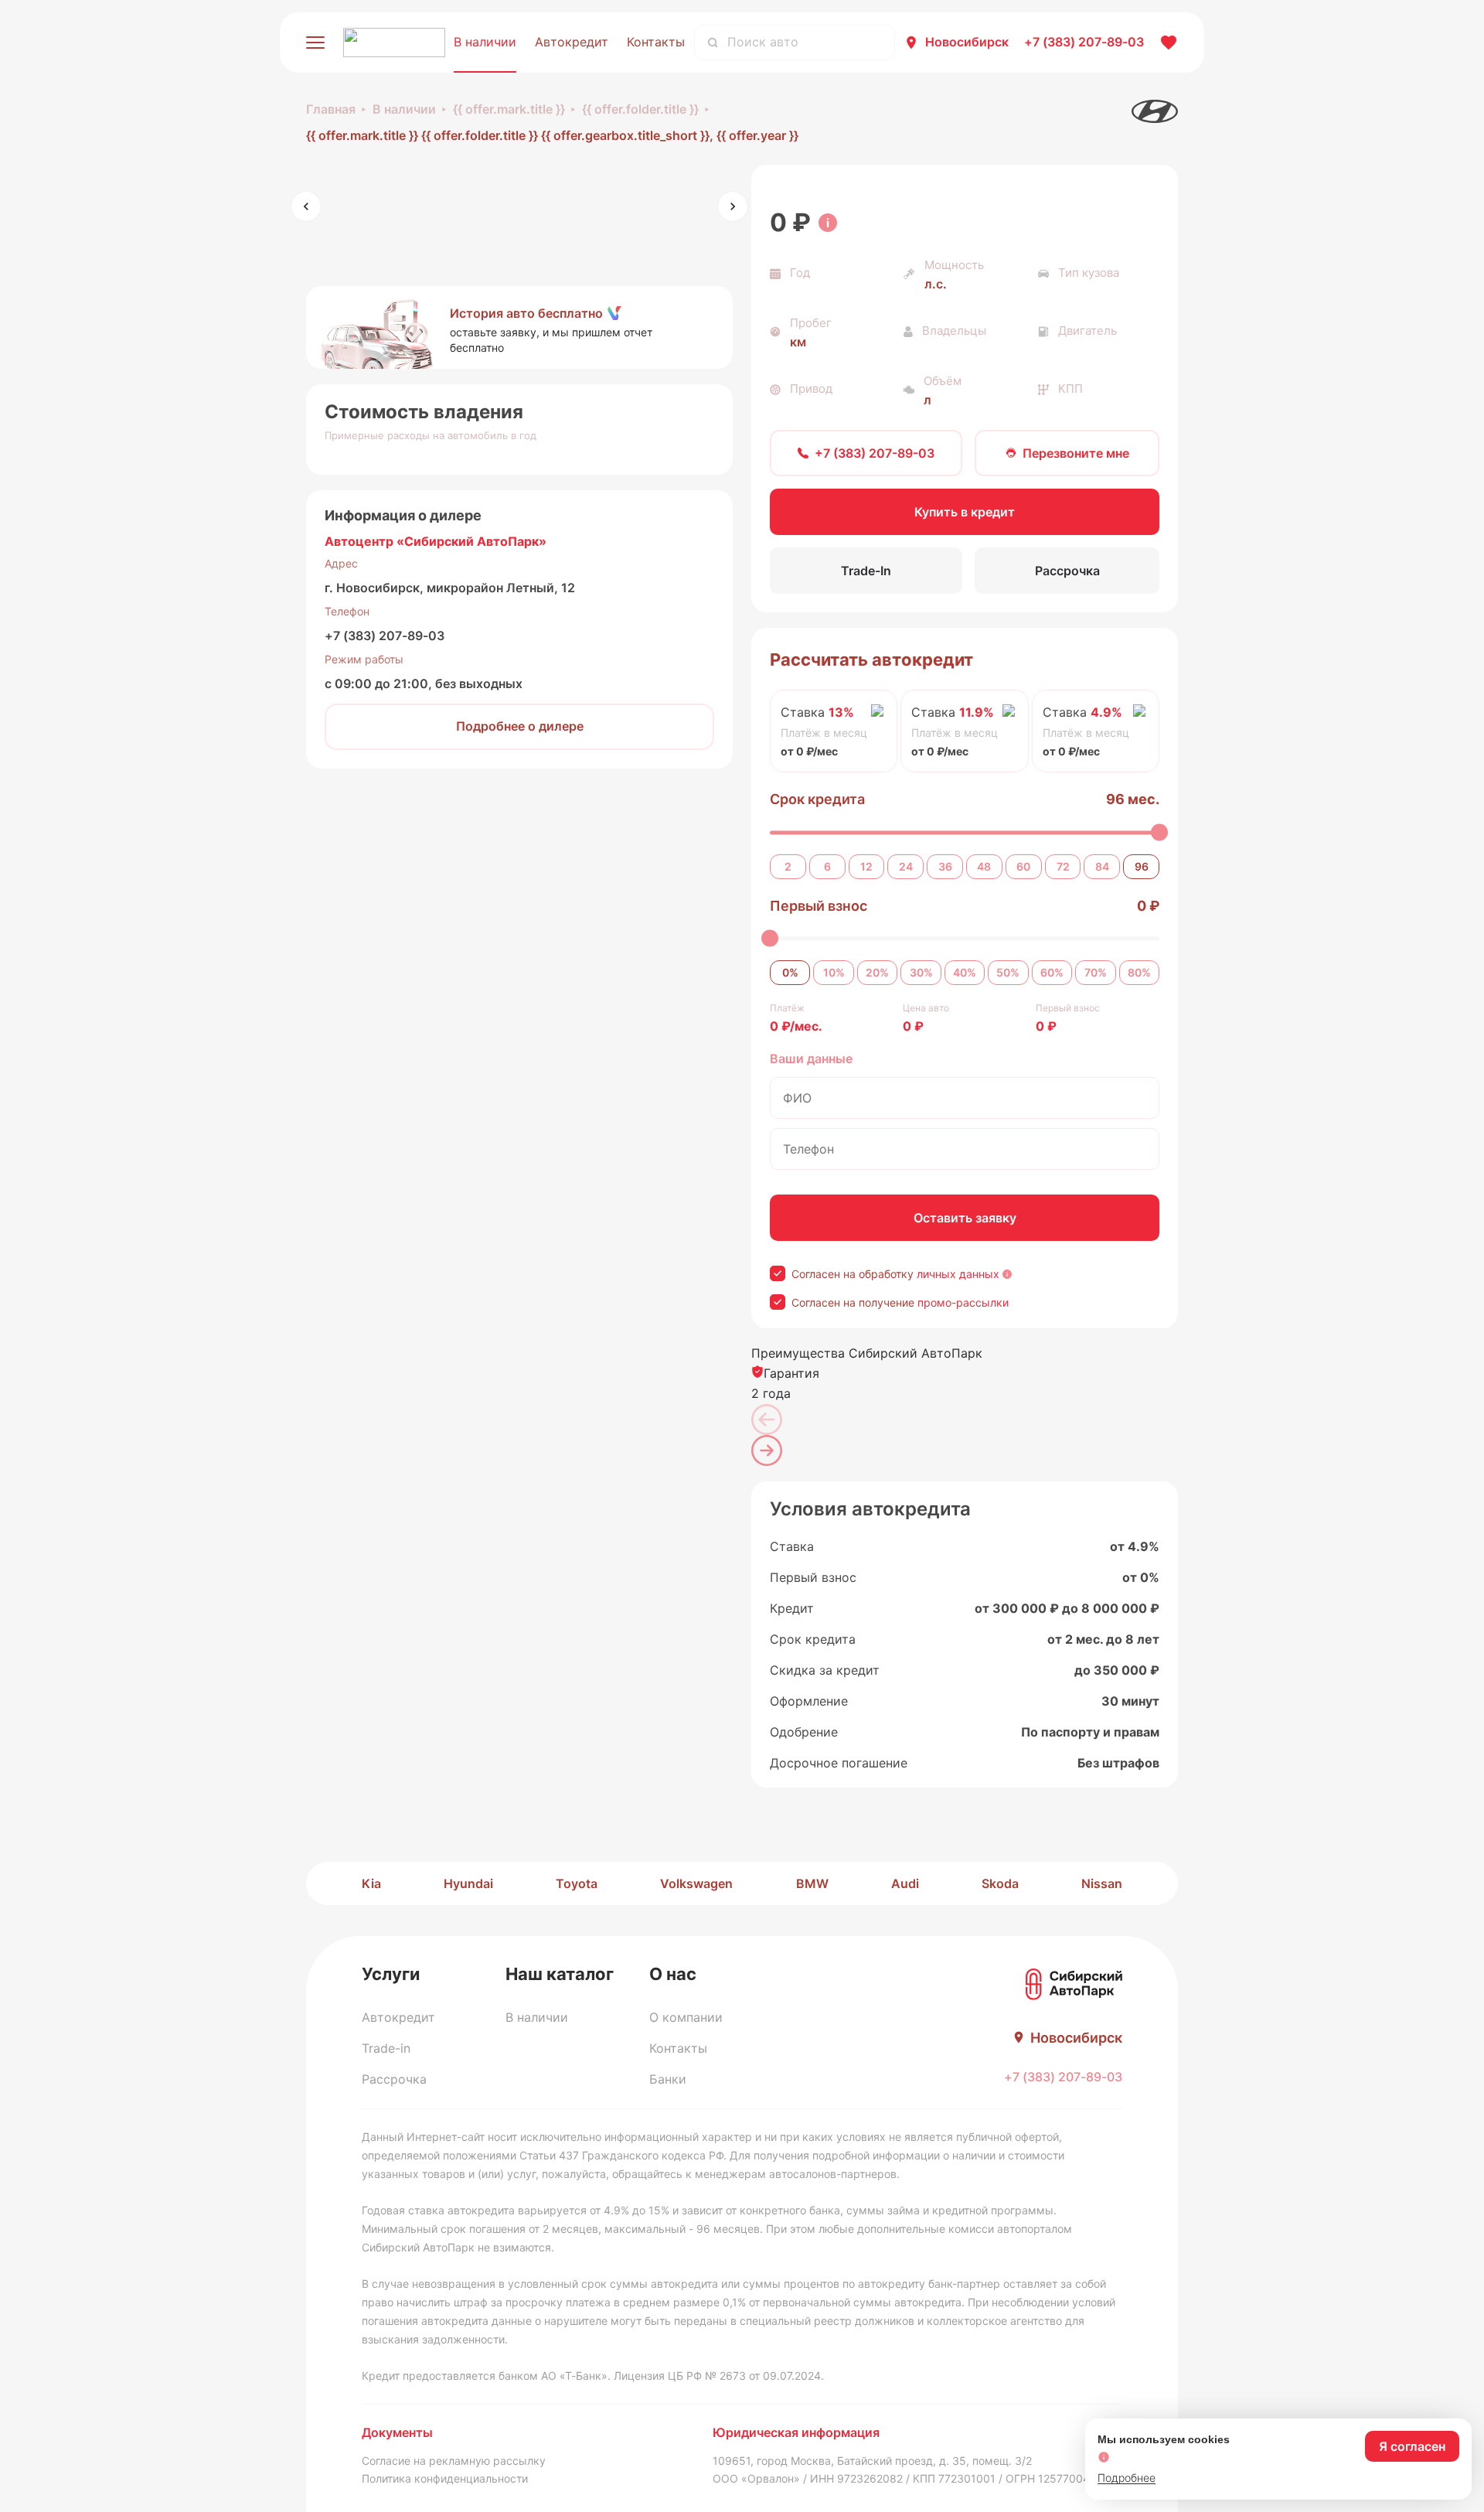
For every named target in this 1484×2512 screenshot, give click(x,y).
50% (1008, 972)
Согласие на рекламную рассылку (454, 2461)
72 (1063, 866)
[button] (519, 328)
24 (906, 866)
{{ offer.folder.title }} (640, 109)
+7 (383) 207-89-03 (385, 636)
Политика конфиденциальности (445, 2478)
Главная (331, 109)
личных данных (958, 1274)
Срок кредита (817, 799)
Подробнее (1127, 2478)
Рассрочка (394, 2079)
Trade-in (386, 2048)
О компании (686, 2017)
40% (965, 972)
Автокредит (572, 42)
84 (1102, 866)
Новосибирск (967, 42)
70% (1096, 972)
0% (790, 972)
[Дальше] (767, 1450)
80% (1139, 972)
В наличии (485, 42)
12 (866, 866)
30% (921, 972)
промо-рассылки (963, 1302)
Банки (668, 2079)
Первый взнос (819, 906)
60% (1052, 972)
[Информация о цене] (828, 223)
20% (877, 972)
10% (834, 972)
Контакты (656, 42)
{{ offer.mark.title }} (509, 109)
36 (945, 866)
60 (1023, 866)
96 (1142, 866)
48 (984, 866)
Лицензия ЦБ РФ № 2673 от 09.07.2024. (719, 2376)
